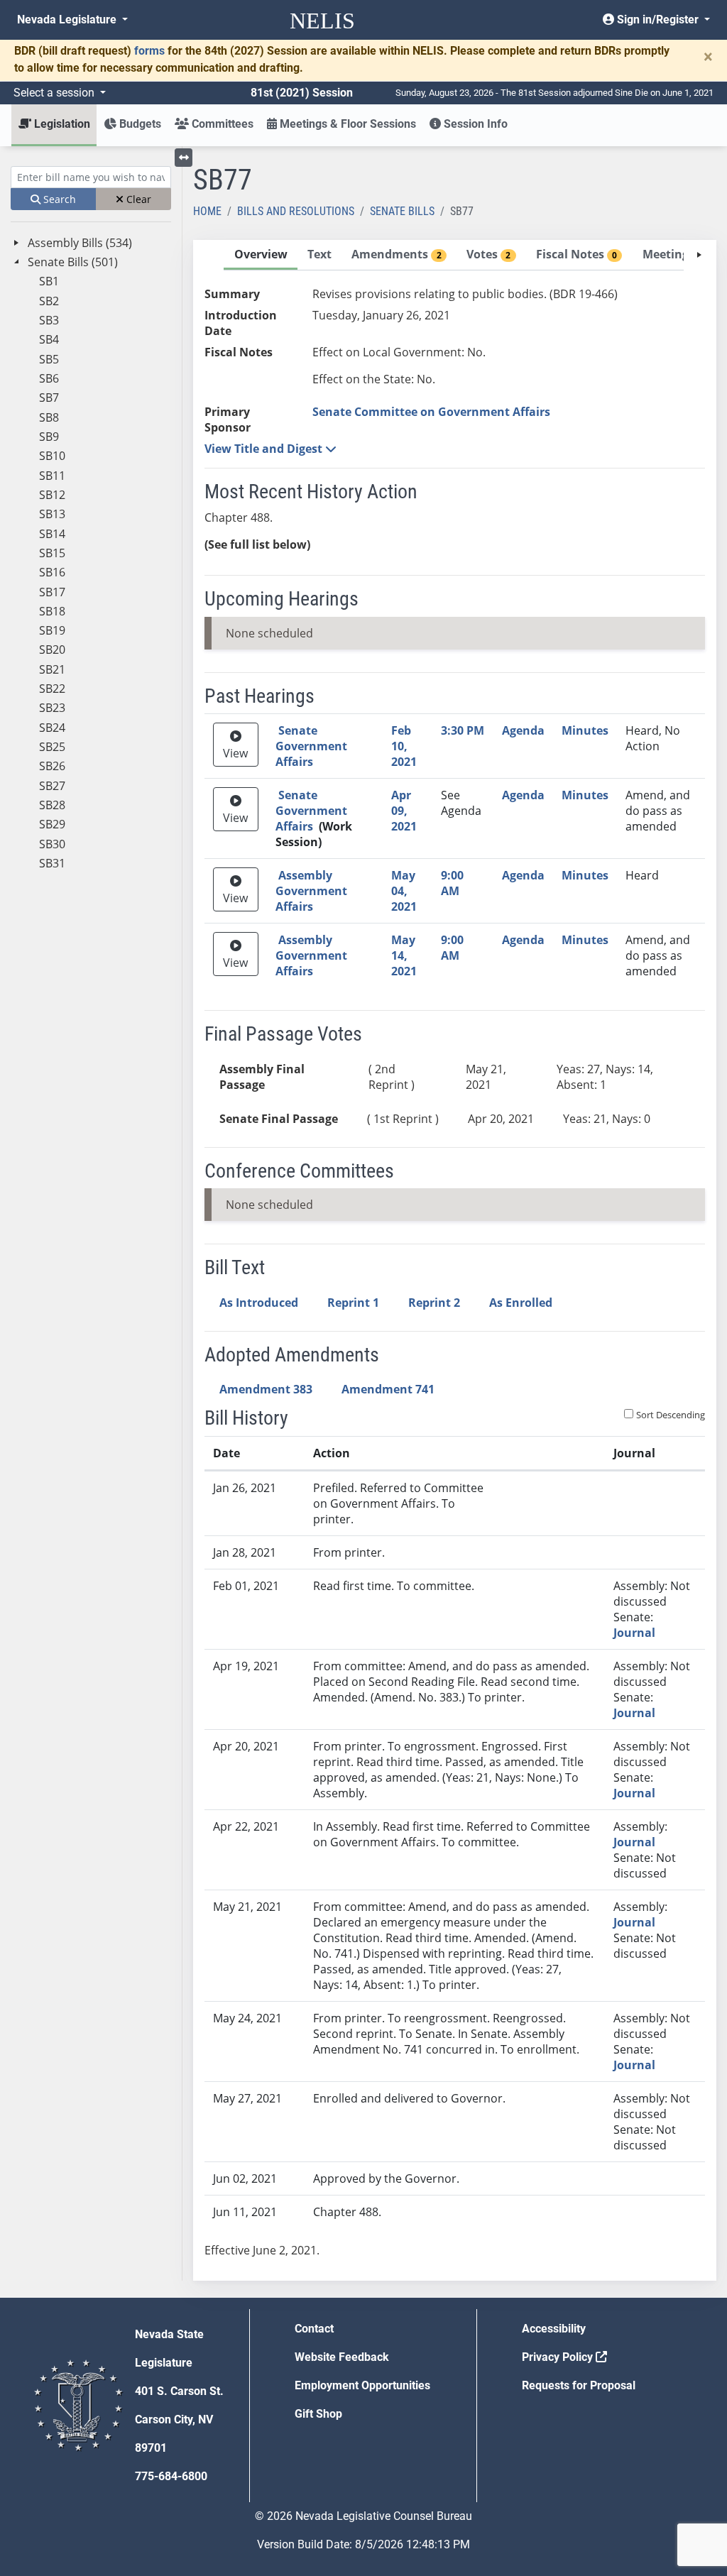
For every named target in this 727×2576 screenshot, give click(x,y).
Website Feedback (342, 2357)
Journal (634, 1633)
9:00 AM (452, 883)
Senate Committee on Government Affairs (431, 412)
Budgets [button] (139, 124)
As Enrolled (521, 1303)
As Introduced (259, 1303)
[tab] (261, 255)
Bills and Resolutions (296, 211)
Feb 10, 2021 (404, 746)
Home (207, 211)
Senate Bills (402, 211)
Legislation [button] (61, 124)
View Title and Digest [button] (265, 449)
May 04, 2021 (404, 891)
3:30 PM (463, 730)
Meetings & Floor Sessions (346, 124)
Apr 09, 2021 (404, 811)
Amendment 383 (266, 1389)
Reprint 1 (353, 1303)
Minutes (585, 730)
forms (149, 51)
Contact (314, 2329)
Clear (137, 199)
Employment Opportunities (362, 2385)
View (235, 753)
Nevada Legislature (68, 20)
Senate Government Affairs (311, 746)
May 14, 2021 (404, 955)
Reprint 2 (434, 1303)
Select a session (55, 93)
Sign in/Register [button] (658, 20)
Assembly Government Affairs (311, 891)
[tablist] (455, 1260)
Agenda (523, 730)
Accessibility (554, 2329)
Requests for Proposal (579, 2385)
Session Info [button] (474, 124)
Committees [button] (221, 124)
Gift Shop (318, 2414)
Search (58, 199)
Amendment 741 (388, 1389)
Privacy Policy (559, 2357)
